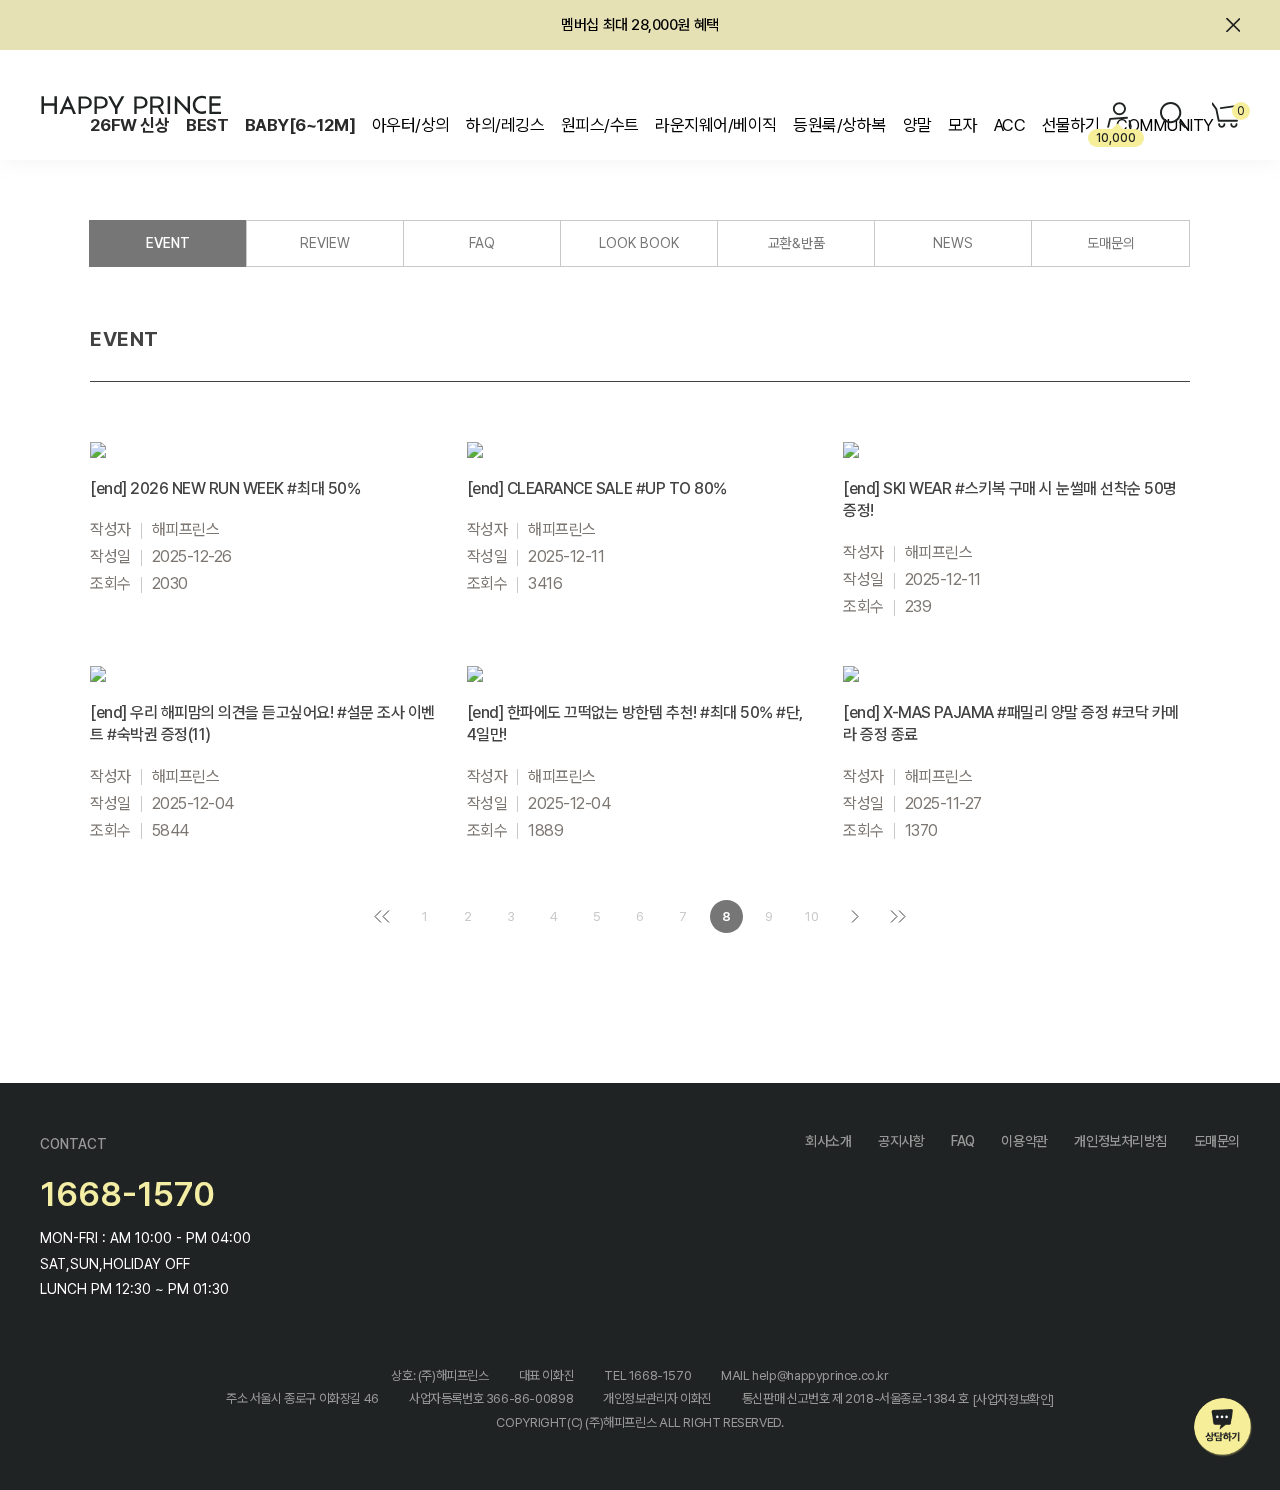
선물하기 (1071, 125)
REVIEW (325, 243)
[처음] (382, 916)
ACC (1009, 125)
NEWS (953, 243)
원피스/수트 (600, 125)
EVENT (168, 243)
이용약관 (1024, 1141)
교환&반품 (796, 243)
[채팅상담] (1223, 1427)
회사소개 (828, 1141)
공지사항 (901, 1141)
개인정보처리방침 (1120, 1141)
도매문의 (1111, 243)
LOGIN (1120, 115)
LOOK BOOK (639, 243)
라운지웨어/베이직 (715, 125)
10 (812, 916)
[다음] (855, 916)
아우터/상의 (411, 125)
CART (1238, 111)
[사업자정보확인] (1013, 1399)
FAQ (482, 243)
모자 (962, 125)
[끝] (898, 916)
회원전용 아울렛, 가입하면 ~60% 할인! (640, 29)
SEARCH (1173, 115)
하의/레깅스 (505, 125)
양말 (917, 125)
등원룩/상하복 (839, 125)
